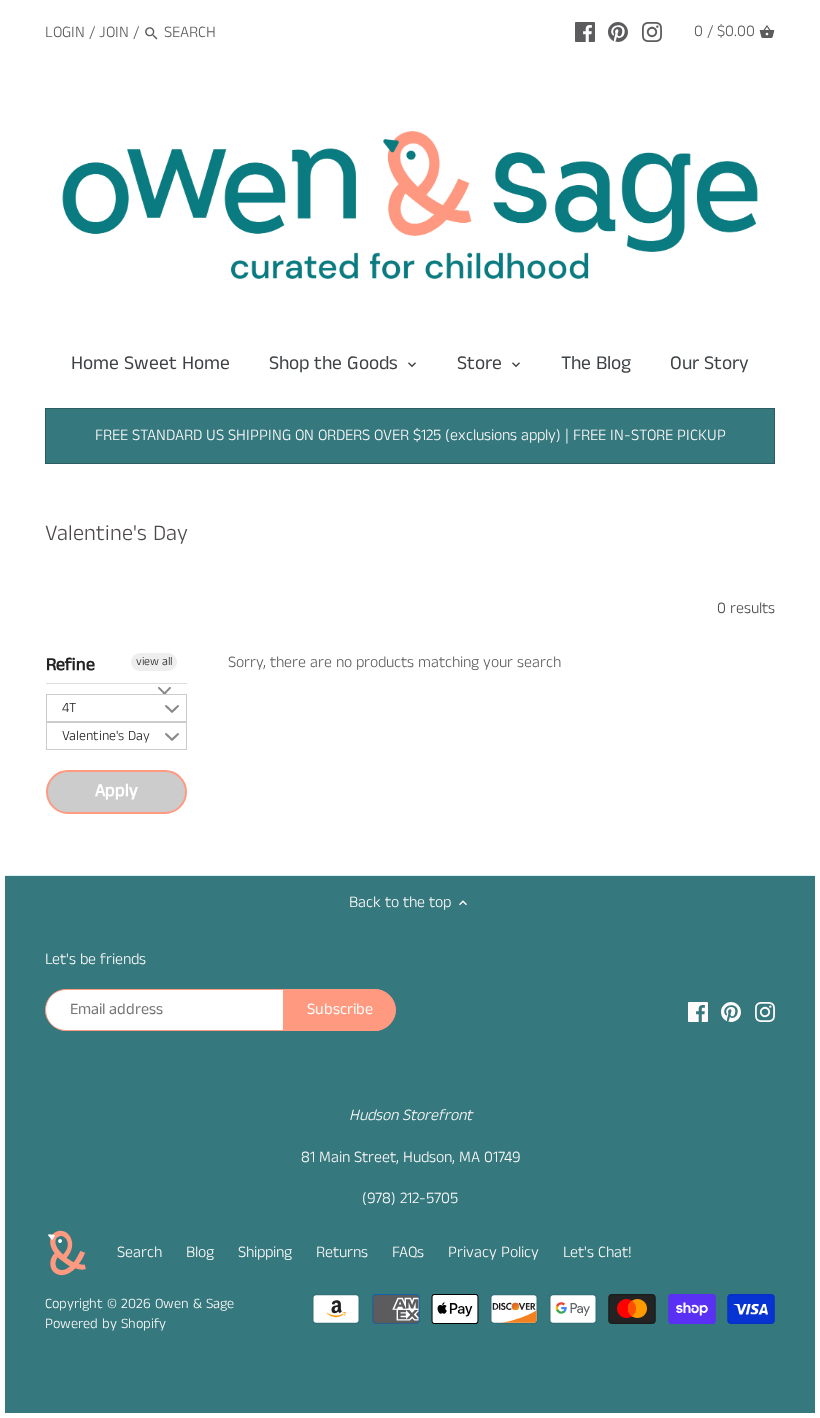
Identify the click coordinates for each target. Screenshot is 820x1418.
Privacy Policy (493, 1252)
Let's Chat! (597, 1252)
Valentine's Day (106, 736)
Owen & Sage (194, 1304)
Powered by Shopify (105, 1324)
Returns (342, 1252)
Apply (116, 791)
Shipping (265, 1252)
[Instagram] (652, 32)
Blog (200, 1252)
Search (139, 1252)
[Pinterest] (618, 32)
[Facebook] (585, 32)
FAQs (408, 1252)
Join (114, 32)
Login (65, 32)
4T (69, 708)
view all (154, 661)
